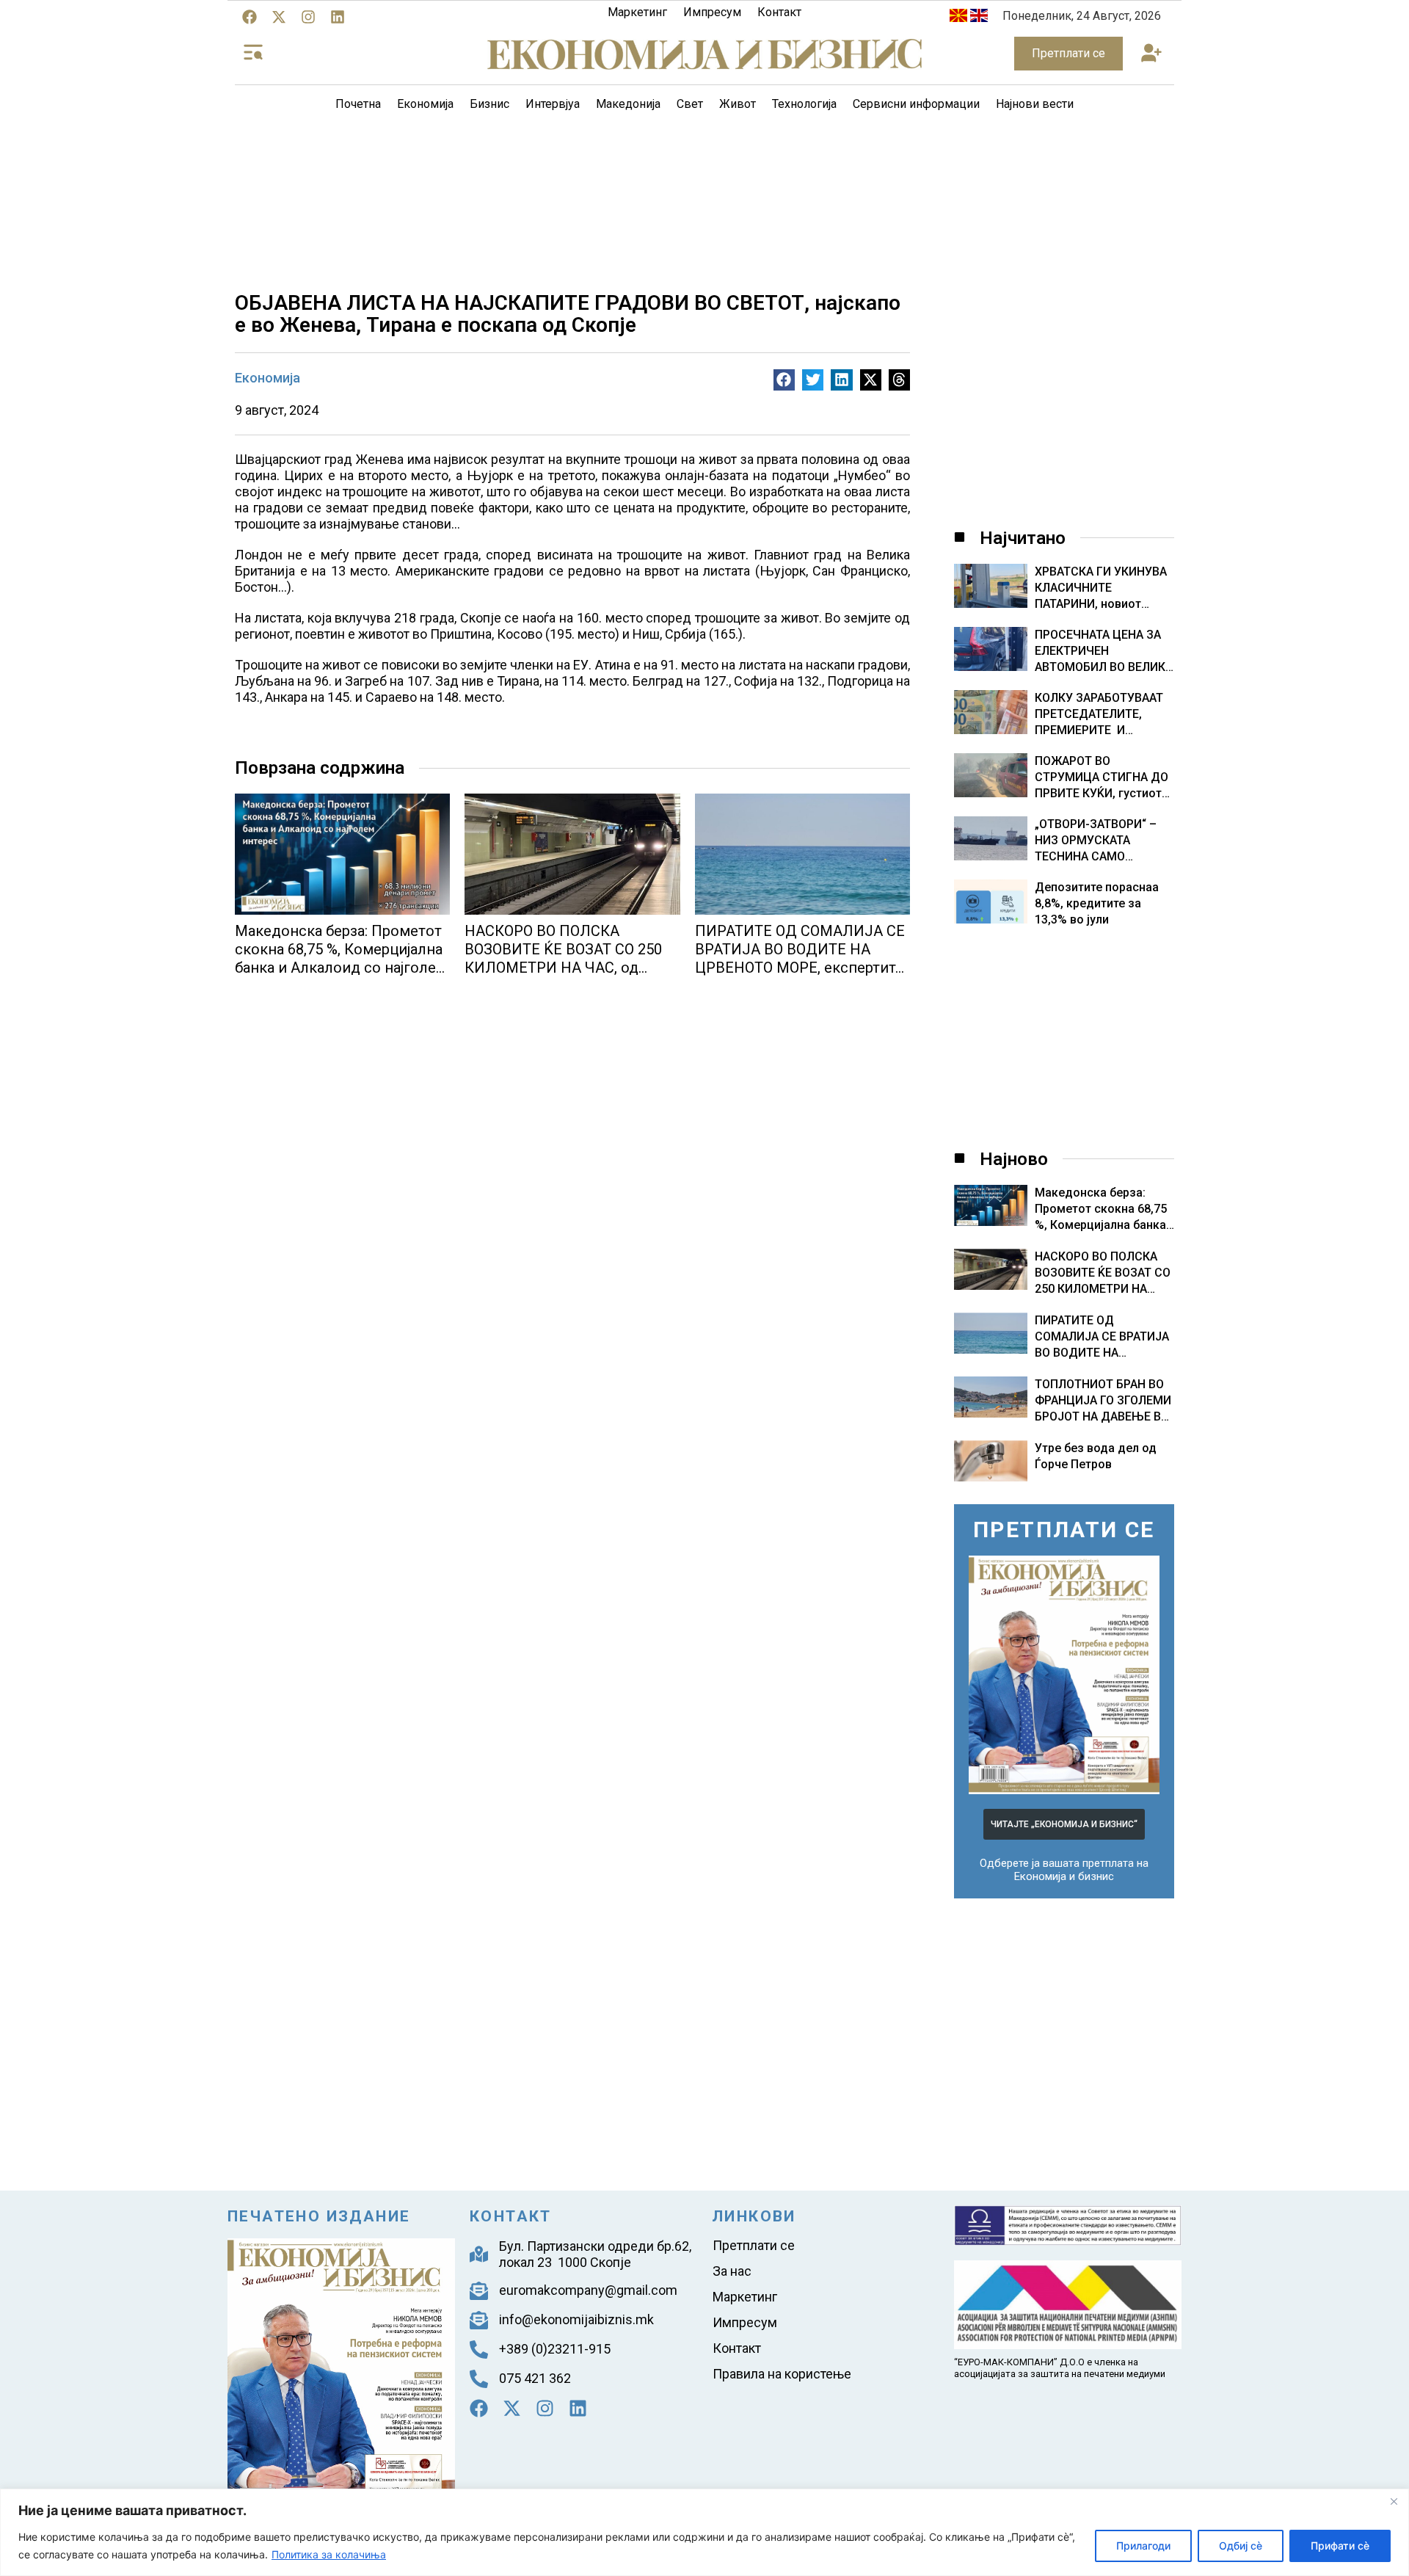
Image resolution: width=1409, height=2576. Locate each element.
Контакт (779, 12)
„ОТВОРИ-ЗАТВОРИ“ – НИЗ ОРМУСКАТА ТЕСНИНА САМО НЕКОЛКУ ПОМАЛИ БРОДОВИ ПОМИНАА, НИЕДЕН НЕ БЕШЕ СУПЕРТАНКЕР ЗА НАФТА (1096, 841)
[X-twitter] (279, 17)
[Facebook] (250, 17)
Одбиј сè (1241, 2546)
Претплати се (754, 2245)
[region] (704, 2532)
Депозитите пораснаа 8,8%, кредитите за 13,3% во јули (1097, 903)
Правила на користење (782, 2374)
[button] (1151, 54)
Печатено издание (319, 2216)
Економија (425, 104)
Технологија (804, 104)
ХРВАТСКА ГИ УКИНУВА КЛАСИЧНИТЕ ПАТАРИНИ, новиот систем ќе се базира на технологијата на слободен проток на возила (1101, 588)
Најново (1014, 1159)
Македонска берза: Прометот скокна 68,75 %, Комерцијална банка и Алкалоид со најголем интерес (341, 958)
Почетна (358, 104)
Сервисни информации (916, 104)
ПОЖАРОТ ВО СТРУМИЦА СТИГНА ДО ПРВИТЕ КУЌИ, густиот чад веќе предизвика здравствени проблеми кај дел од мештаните (1102, 778)
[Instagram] (308, 17)
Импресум (712, 12)
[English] (979, 18)
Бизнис (489, 104)
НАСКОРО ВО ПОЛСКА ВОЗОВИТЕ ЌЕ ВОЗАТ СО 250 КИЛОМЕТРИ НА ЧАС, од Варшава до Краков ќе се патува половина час (563, 968)
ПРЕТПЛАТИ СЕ (1064, 1530)
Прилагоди (1143, 2546)
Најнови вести (1035, 104)
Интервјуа (553, 104)
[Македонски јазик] (958, 18)
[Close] (1394, 2501)
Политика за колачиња (329, 2554)
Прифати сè (1340, 2546)
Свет (690, 104)
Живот (738, 104)
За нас (732, 2271)
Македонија (628, 104)
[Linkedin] (338, 17)
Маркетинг (637, 12)
